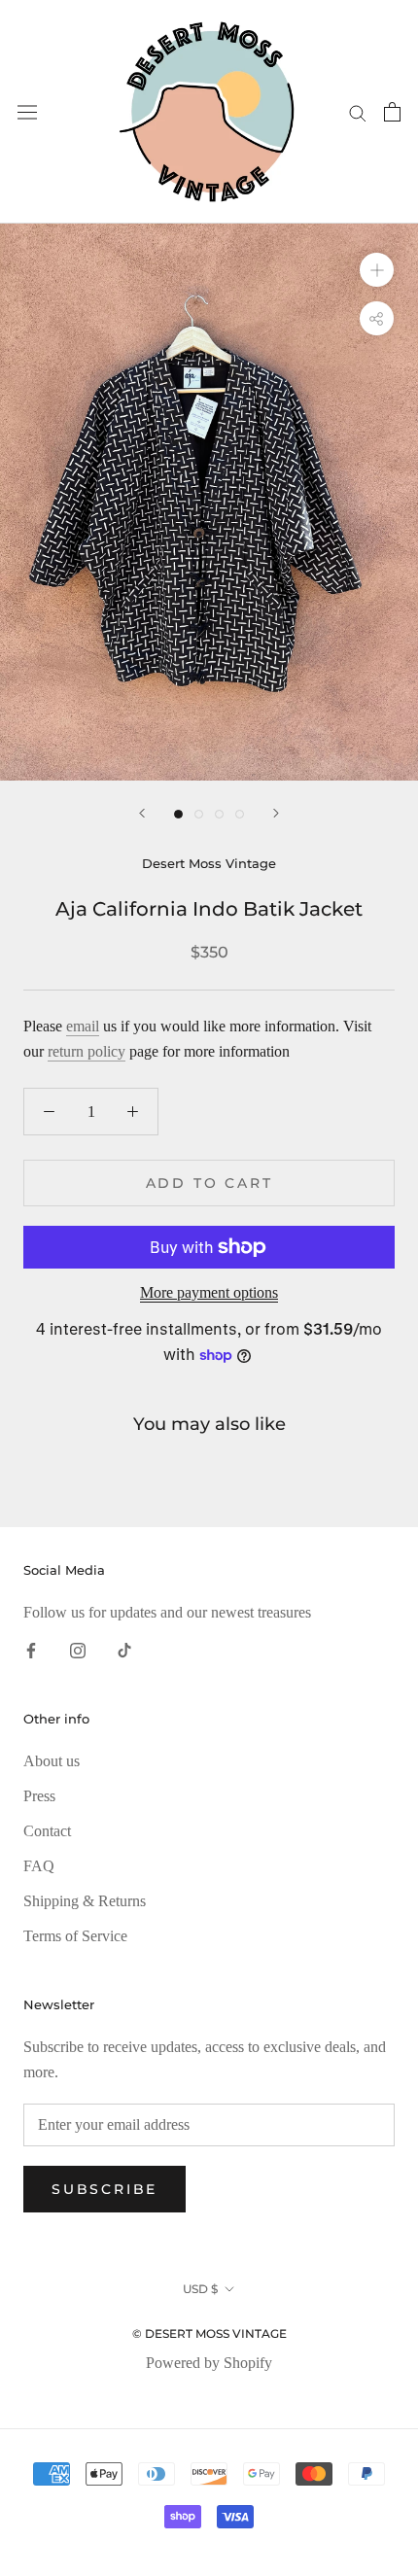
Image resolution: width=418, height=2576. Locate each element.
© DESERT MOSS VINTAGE (209, 2333)
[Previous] (142, 813)
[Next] (276, 813)
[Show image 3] (219, 814)
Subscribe (104, 2189)
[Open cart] (392, 112)
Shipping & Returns (85, 1901)
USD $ (200, 2289)
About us (52, 1761)
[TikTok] (124, 1650)
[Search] (358, 112)
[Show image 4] (240, 814)
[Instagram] (78, 1650)
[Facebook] (31, 1650)
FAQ (39, 1866)
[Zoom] (377, 270)
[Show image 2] (199, 814)
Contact (47, 1831)
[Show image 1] (178, 814)
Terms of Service (75, 1936)
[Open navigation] (27, 112)
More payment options (209, 1292)
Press (39, 1796)
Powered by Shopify (209, 2363)
